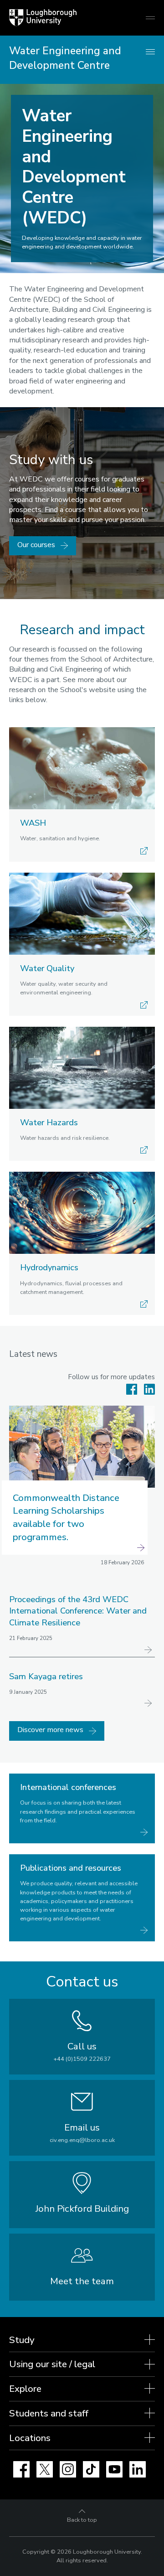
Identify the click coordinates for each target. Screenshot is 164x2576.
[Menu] (150, 52)
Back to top (82, 2520)
